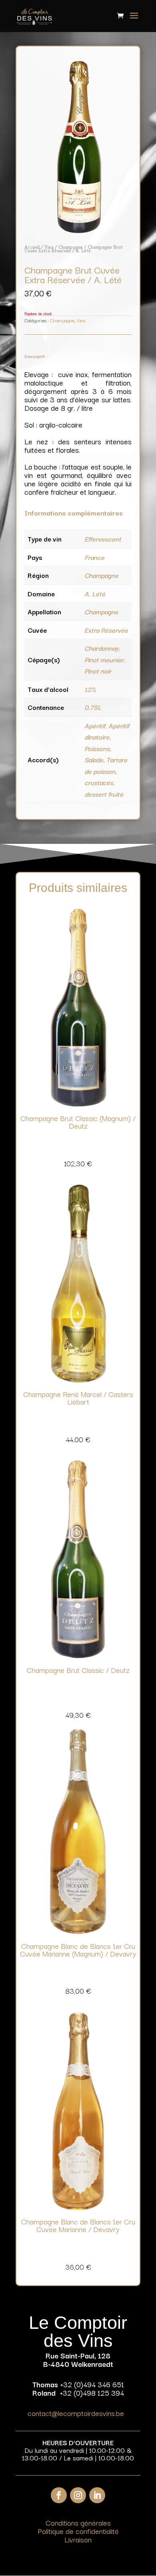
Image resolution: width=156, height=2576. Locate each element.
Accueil (32, 247)
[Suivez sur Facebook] (59, 2495)
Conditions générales (78, 2522)
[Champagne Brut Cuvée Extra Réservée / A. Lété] (78, 231)
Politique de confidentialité (78, 2531)
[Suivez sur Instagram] (78, 2495)
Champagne (71, 247)
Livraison (78, 2539)
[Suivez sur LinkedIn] (97, 2495)
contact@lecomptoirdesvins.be (76, 2413)
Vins (49, 247)
